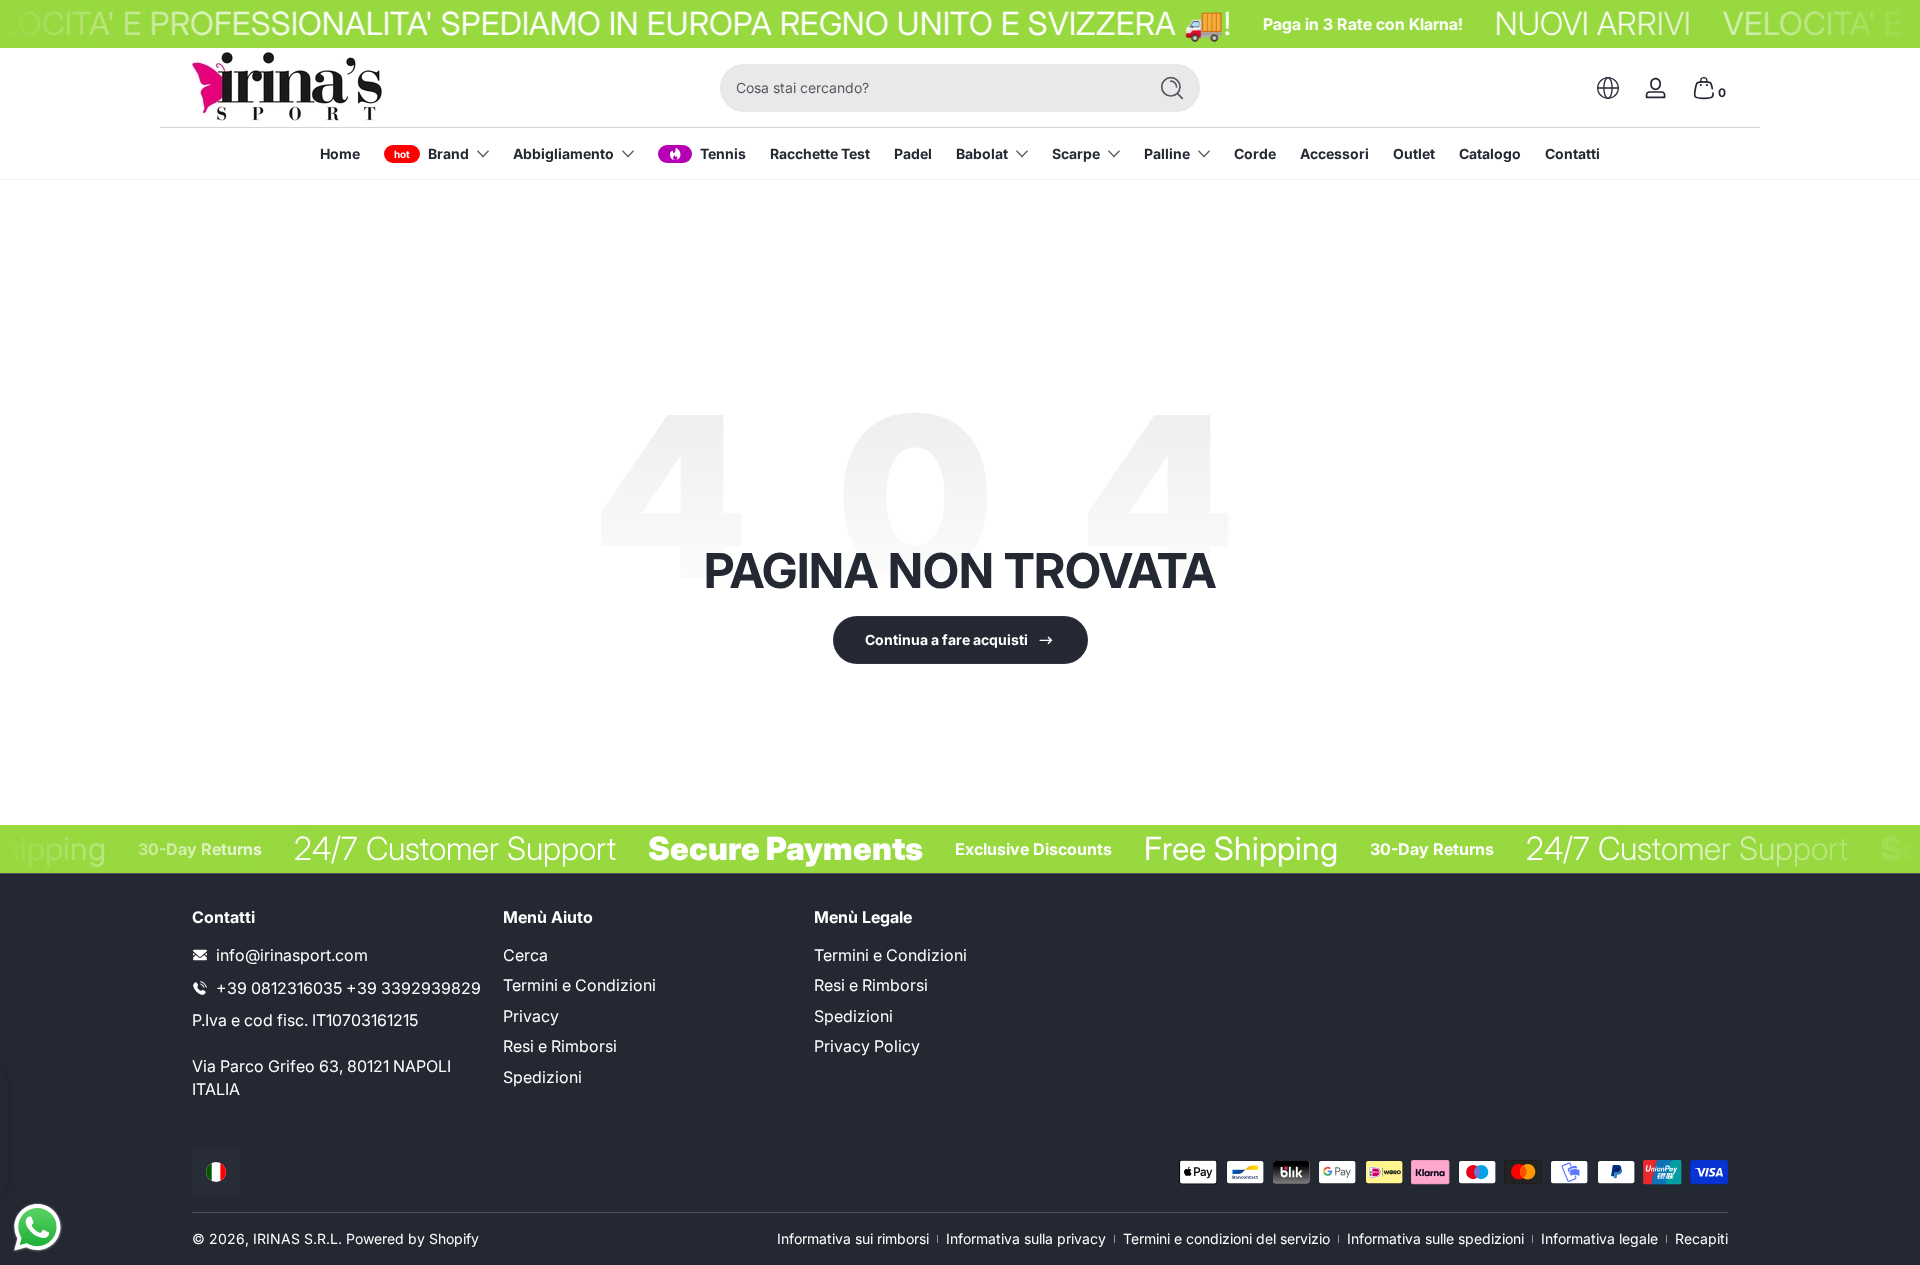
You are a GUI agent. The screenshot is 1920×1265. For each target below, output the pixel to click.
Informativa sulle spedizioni (1435, 1238)
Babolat (982, 153)
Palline (1167, 153)
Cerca (525, 955)
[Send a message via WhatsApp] (37, 1227)
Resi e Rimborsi (560, 1046)
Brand (448, 153)
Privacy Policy (867, 1046)
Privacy (531, 1016)
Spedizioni (542, 1077)
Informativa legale (1599, 1238)
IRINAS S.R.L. (297, 1238)
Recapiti (1701, 1238)
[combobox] (928, 88)
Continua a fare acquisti (946, 639)
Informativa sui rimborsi (853, 1238)
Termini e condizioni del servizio (1226, 1238)
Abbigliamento (563, 153)
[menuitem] (648, 955)
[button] (1608, 88)
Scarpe (1076, 153)
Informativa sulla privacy (1026, 1238)
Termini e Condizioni (579, 985)
